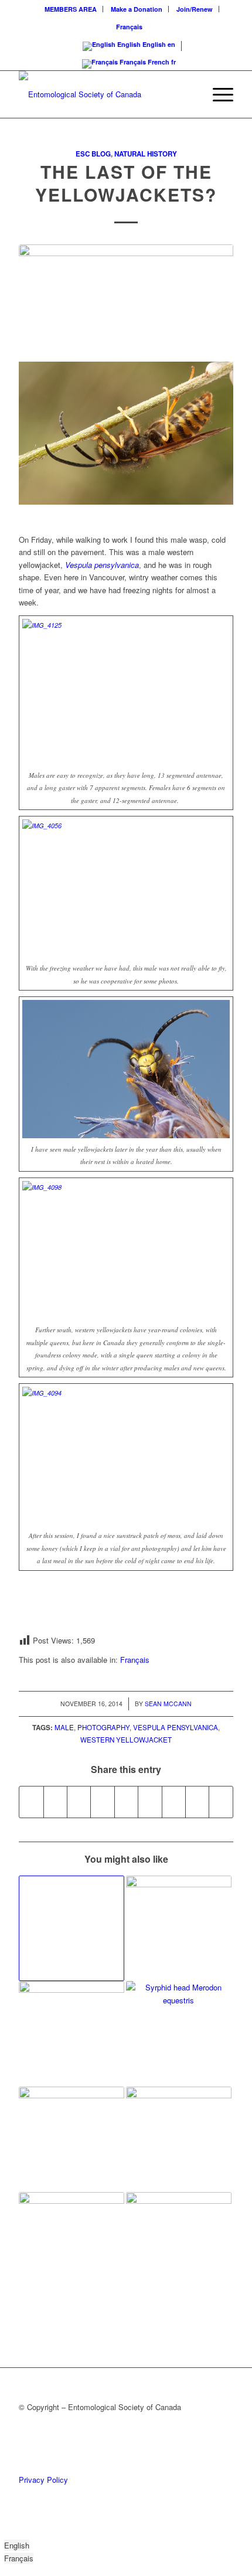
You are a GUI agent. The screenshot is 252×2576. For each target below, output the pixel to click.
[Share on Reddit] (197, 1802)
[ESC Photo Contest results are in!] (71, 2139)
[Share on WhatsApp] (79, 1802)
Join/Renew (195, 9)
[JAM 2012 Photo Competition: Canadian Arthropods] (179, 2245)
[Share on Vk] (174, 1802)
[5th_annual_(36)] (126, 297)
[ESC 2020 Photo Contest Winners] (179, 2139)
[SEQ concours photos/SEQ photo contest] (179, 1928)
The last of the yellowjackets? (126, 183)
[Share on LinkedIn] (126, 1802)
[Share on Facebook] (31, 1802)
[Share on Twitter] (55, 1802)
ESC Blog (93, 154)
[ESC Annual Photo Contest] (179, 2034)
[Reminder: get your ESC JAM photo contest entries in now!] (71, 2245)
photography (103, 1727)
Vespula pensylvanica (176, 1727)
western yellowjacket (126, 1740)
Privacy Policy (43, 2480)
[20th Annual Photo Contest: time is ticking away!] (71, 1928)
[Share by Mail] (221, 1802)
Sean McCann (168, 1704)
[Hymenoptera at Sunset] (71, 2034)
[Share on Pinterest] (102, 1802)
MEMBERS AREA (71, 9)
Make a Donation (137, 9)
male (64, 1727)
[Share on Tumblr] (150, 1802)
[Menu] (217, 94)
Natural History (146, 154)
